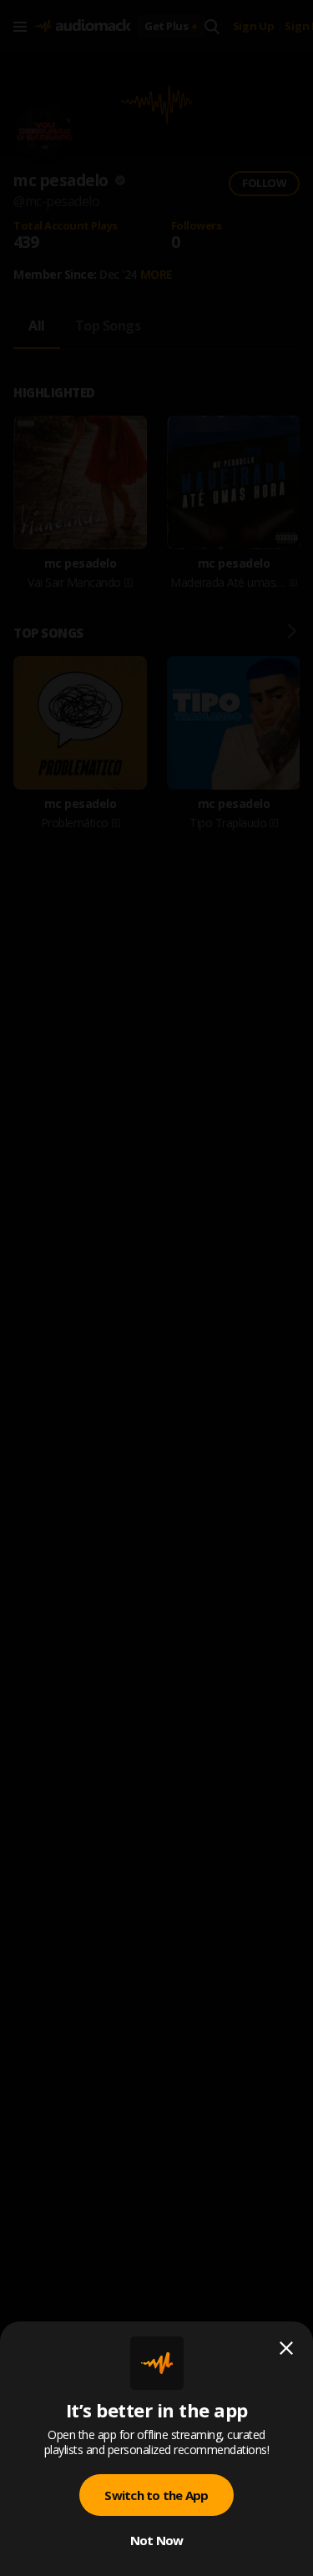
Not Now (157, 2540)
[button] (156, 1288)
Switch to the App (156, 2495)
